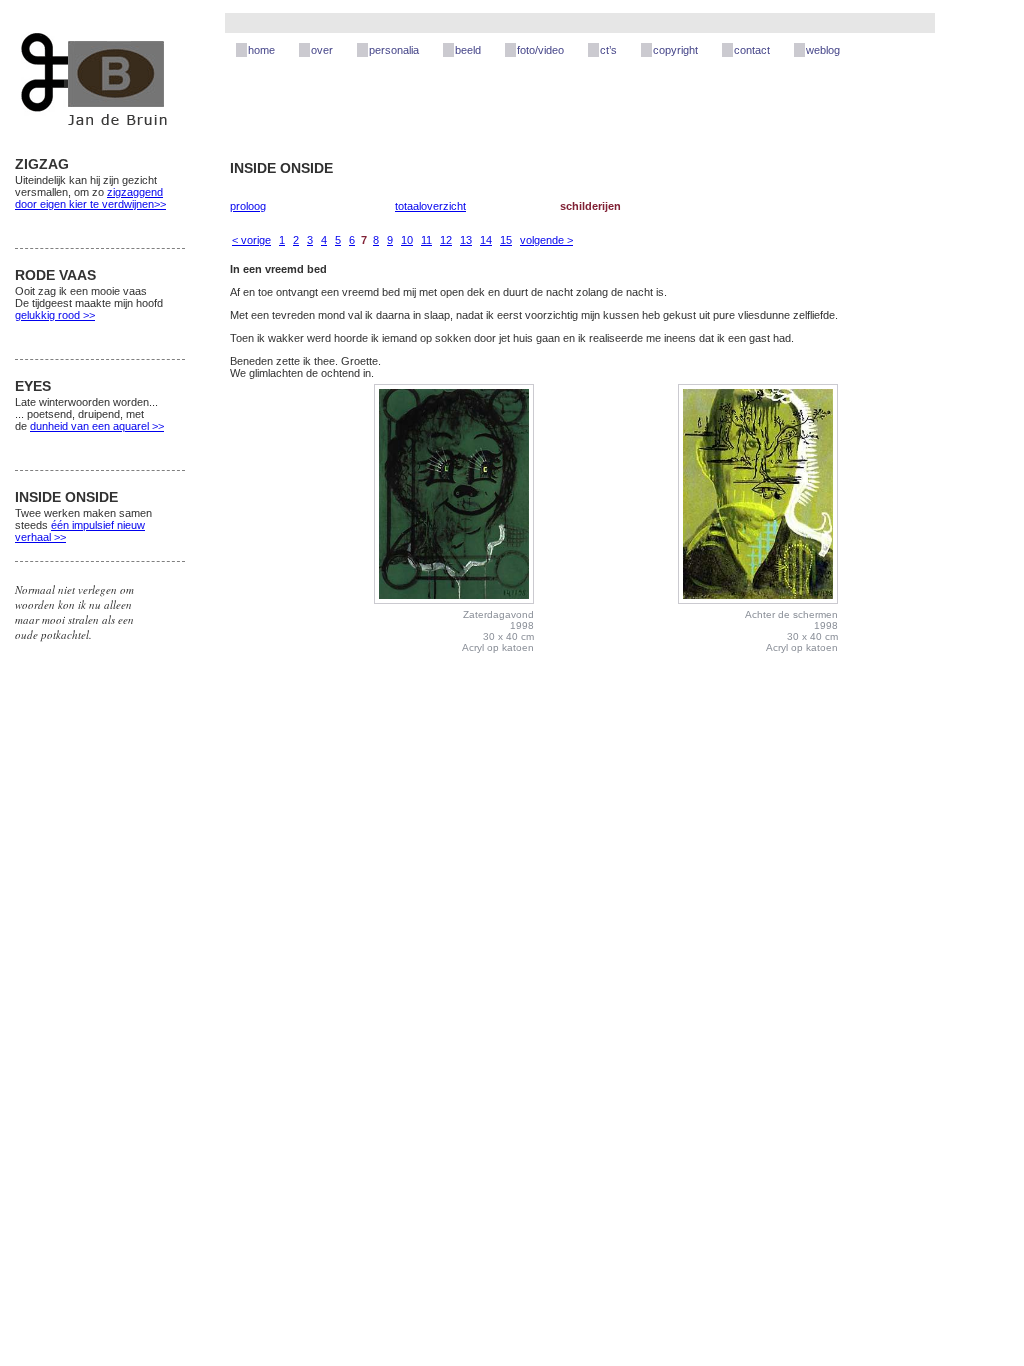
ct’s (608, 50)
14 (486, 240)
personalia (394, 50)
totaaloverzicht (430, 206)
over (322, 50)
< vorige (251, 240)
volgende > (546, 240)
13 (466, 240)
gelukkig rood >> (55, 315)
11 (426, 240)
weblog (823, 50)
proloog (248, 206)
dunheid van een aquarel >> (97, 426)
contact (752, 50)
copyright (675, 50)
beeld (468, 50)
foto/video (540, 50)
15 (506, 240)
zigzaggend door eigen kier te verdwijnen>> (90, 198)
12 (446, 240)
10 (407, 240)
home (261, 50)
